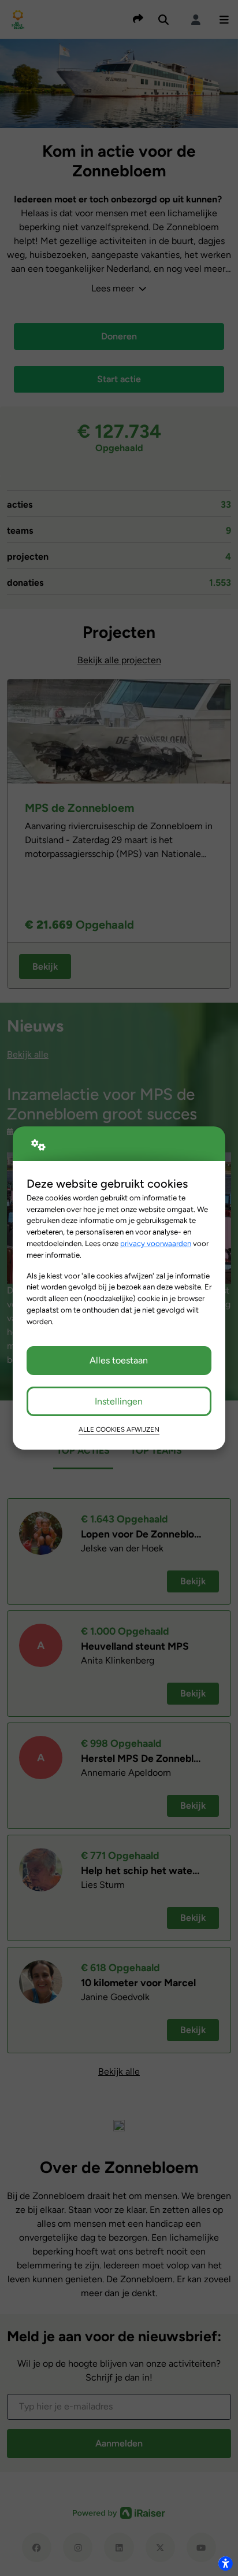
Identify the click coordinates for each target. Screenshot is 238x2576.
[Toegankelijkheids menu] (225, 2563)
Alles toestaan (119, 1360)
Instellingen (119, 1401)
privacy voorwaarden (156, 1243)
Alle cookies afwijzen (119, 1429)
